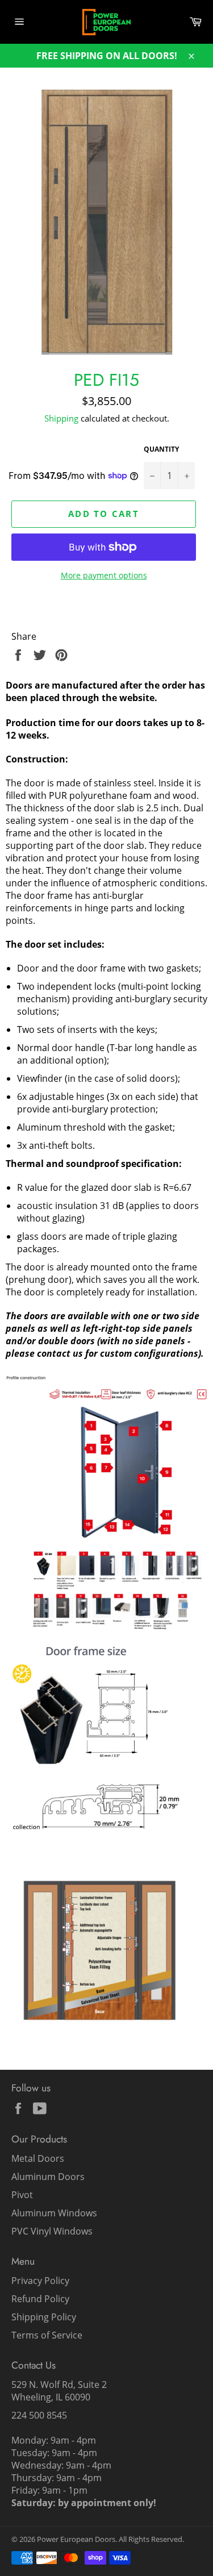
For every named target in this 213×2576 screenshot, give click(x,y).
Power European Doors (76, 2539)
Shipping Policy (44, 2317)
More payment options (104, 575)
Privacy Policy (40, 2281)
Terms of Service (47, 2335)
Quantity (161, 449)
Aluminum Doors (48, 2177)
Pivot (22, 2195)
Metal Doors (38, 2158)
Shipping (61, 418)
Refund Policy (40, 2299)
